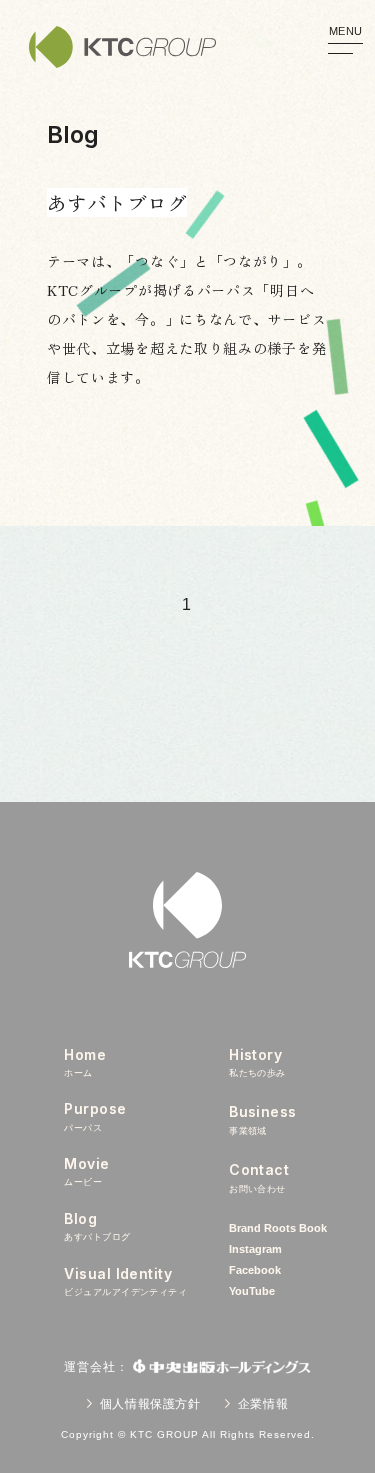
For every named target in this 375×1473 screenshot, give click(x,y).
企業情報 (263, 1404)
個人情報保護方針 (150, 1404)
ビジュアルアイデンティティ (125, 1281)
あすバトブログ (97, 1226)
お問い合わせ (259, 1177)
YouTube (252, 1291)
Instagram (255, 1249)
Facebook (255, 1270)
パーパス (95, 1116)
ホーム (85, 1062)
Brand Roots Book (278, 1228)
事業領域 (263, 1119)
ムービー (86, 1171)
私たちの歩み (257, 1062)
